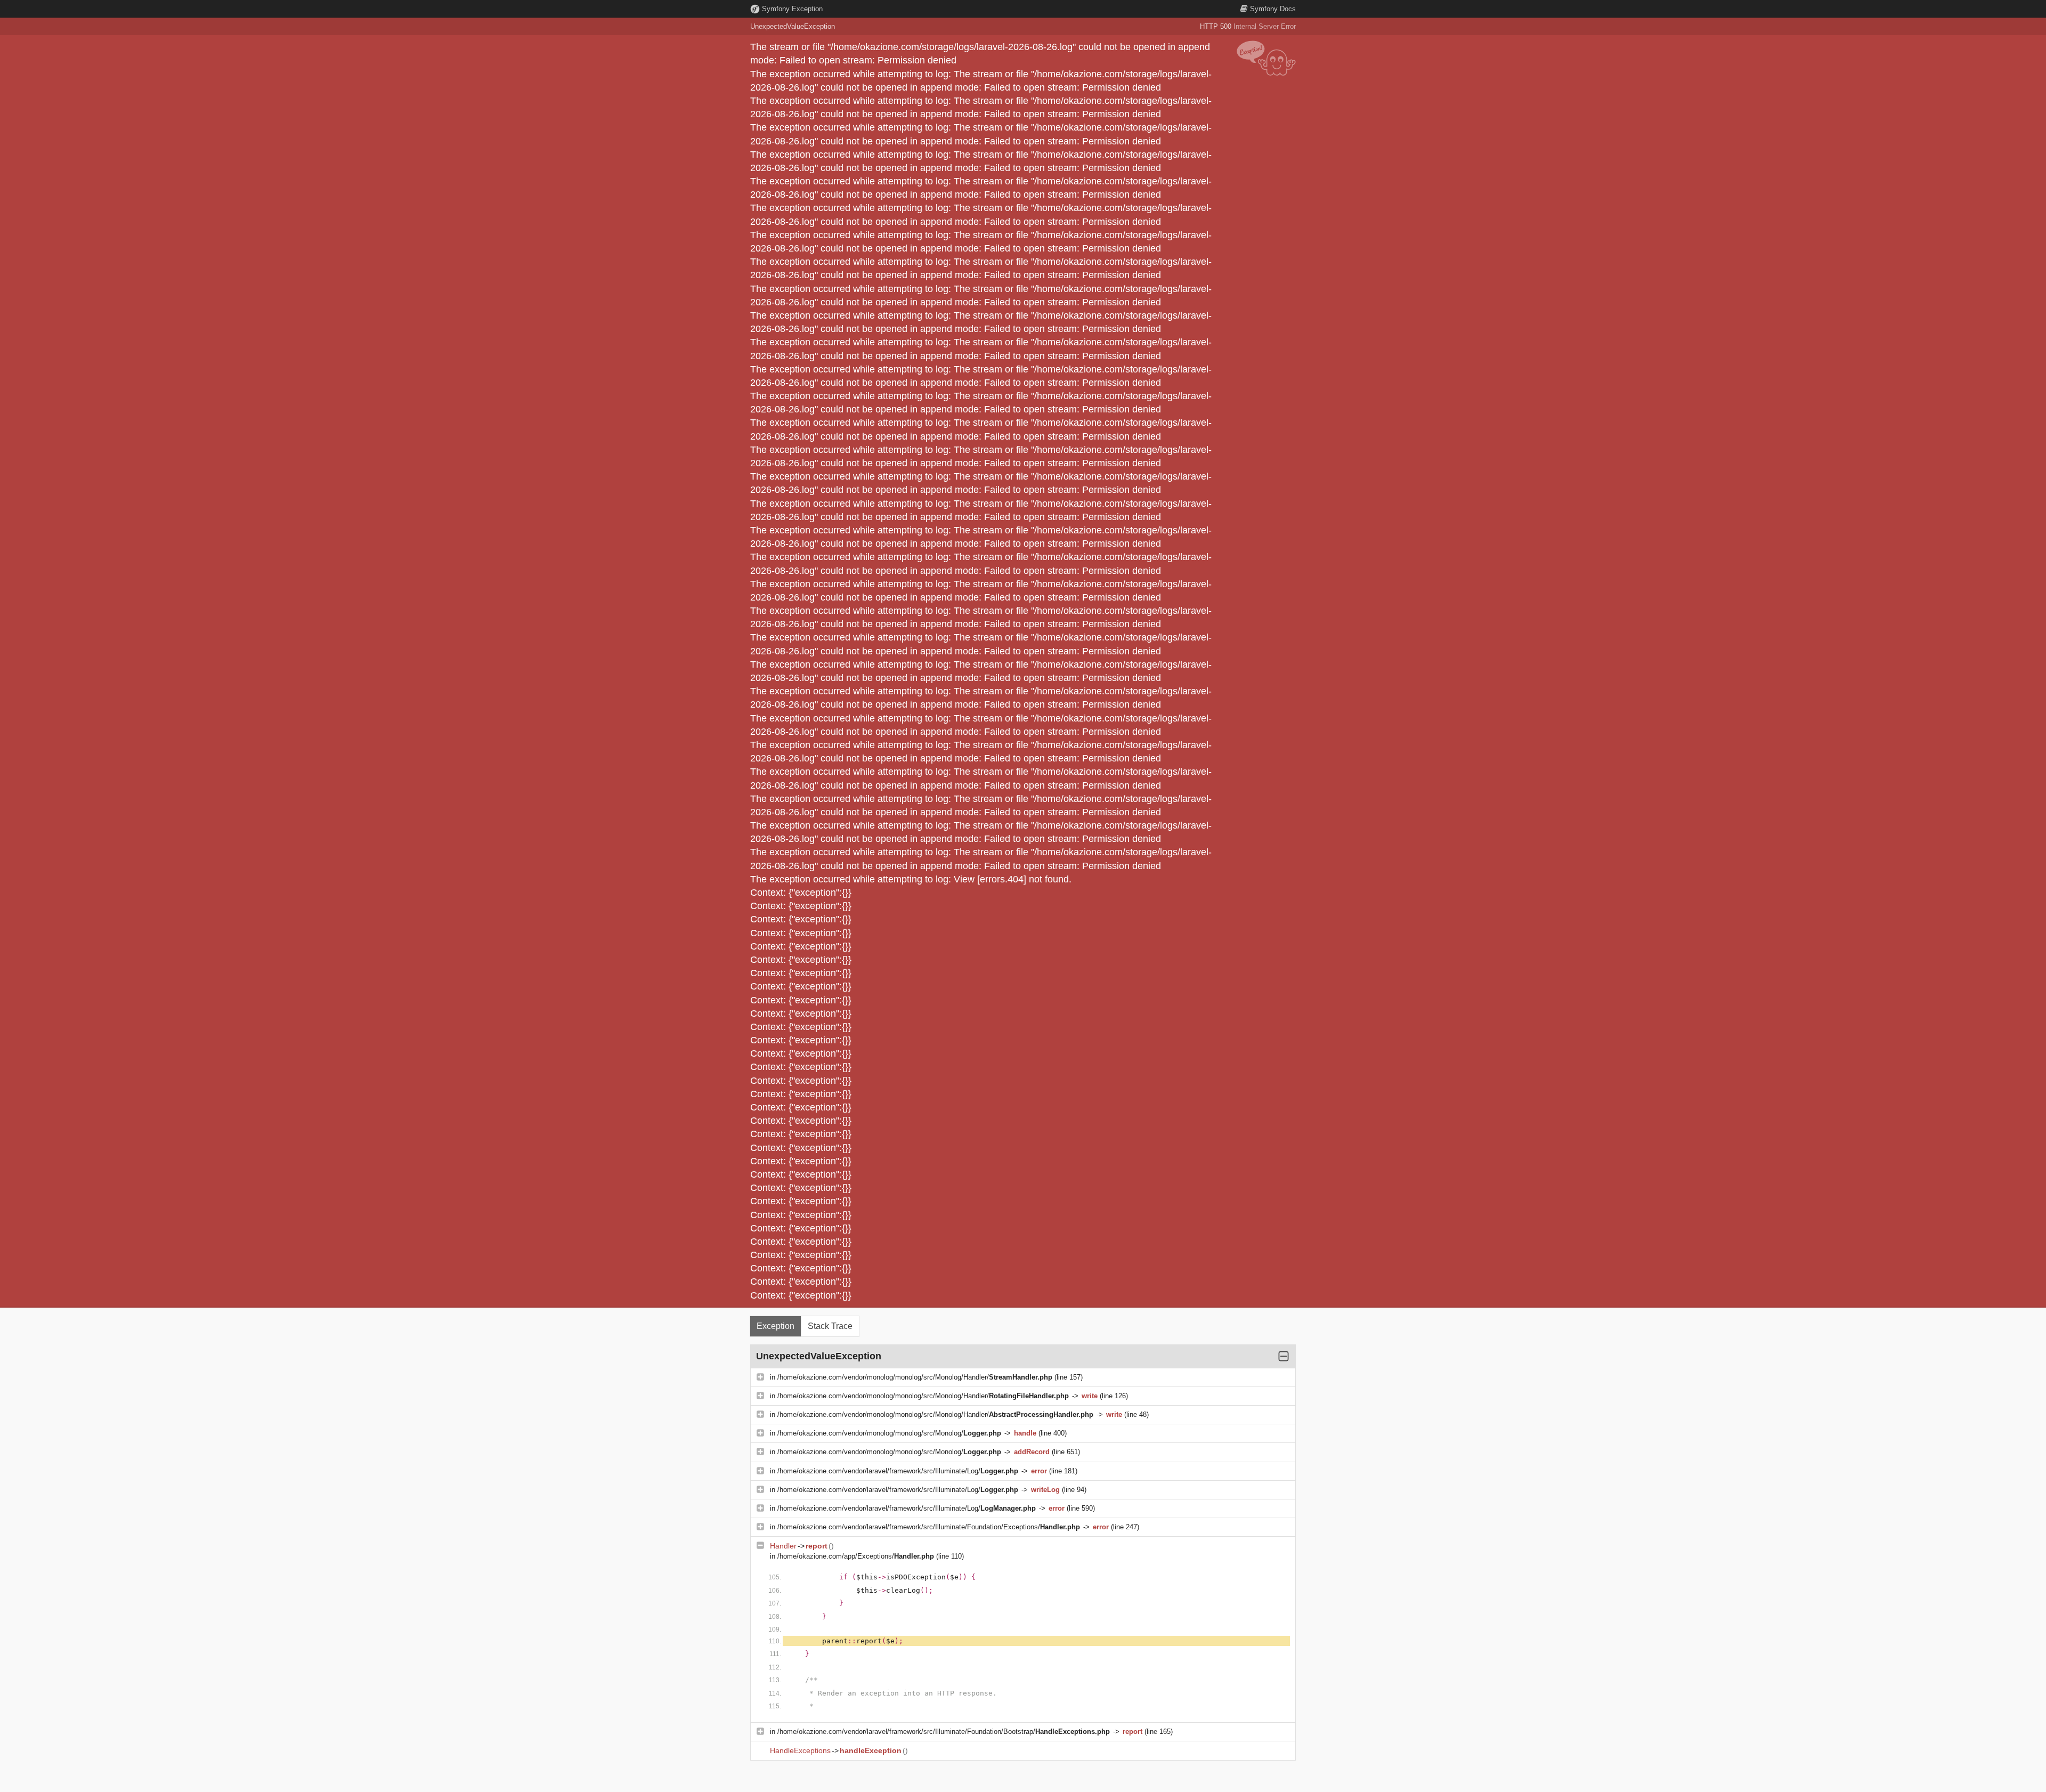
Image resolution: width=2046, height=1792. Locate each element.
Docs (1273, 9)
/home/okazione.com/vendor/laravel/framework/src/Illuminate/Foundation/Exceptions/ (929, 1527)
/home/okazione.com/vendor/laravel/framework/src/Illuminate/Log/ (898, 1471)
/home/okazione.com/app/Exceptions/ (856, 1556)
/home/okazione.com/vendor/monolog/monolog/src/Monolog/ (889, 1433)
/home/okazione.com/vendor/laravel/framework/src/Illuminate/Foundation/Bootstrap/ (944, 1732)
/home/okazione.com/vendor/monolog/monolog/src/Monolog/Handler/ (915, 1377)
